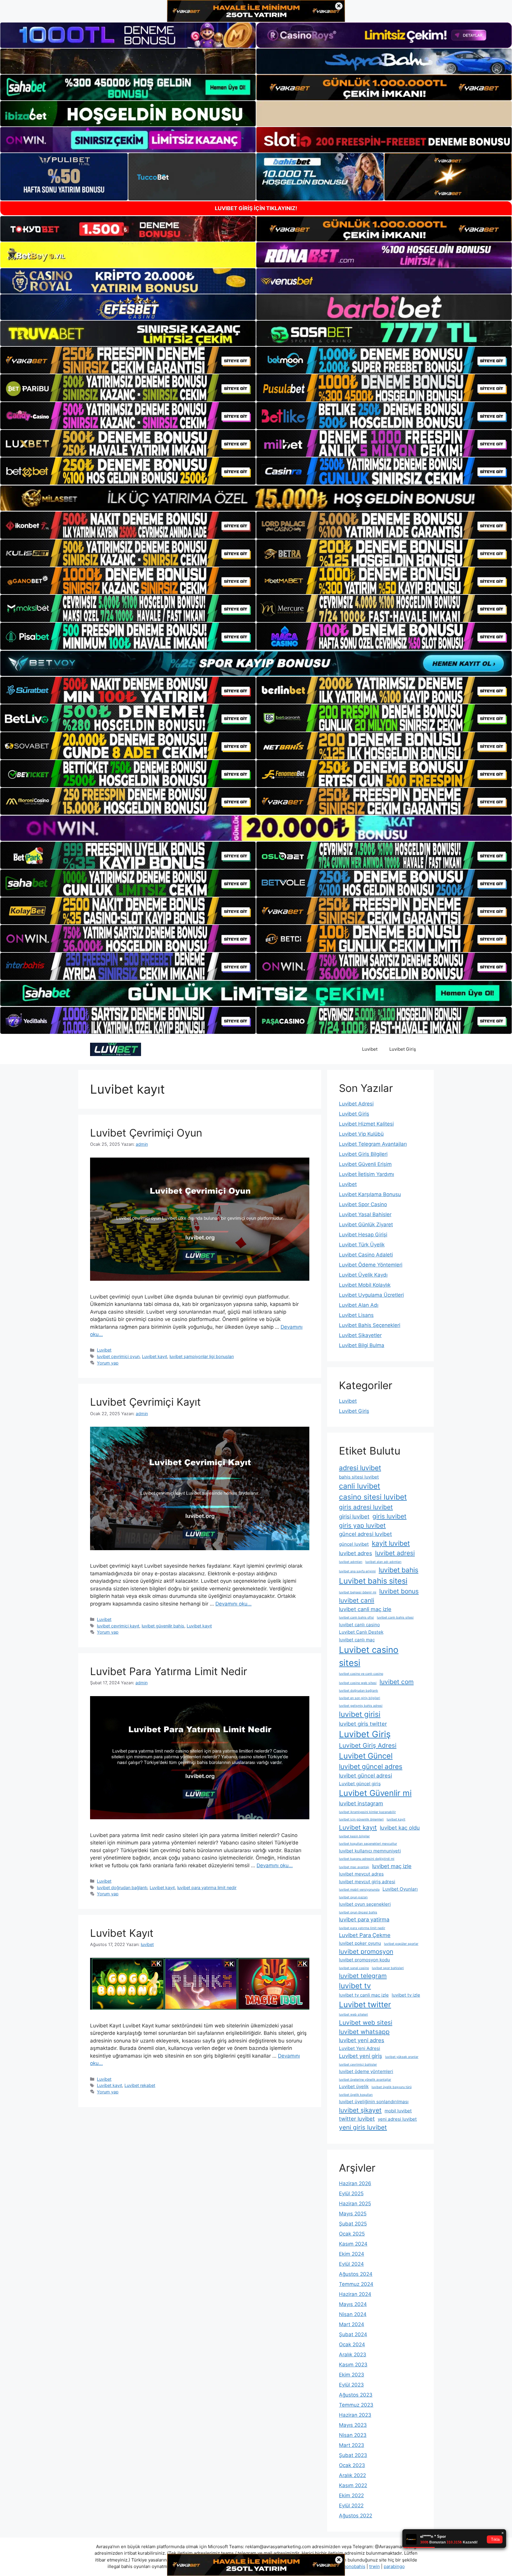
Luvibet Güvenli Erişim (365, 1164)
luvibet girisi (360, 1714)
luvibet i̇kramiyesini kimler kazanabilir (367, 1812)
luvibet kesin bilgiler (354, 1836)
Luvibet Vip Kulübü (361, 1134)
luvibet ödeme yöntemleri (366, 2071)
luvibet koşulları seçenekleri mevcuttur (368, 1844)
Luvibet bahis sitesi (373, 1581)
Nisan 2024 (353, 2314)
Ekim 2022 (351, 2495)
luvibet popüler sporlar (401, 1944)
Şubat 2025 (353, 2224)
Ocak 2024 (352, 2344)
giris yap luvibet (362, 1525)
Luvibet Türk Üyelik (362, 1245)
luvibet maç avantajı (354, 1867)
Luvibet (370, 1049)
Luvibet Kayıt (122, 1933)
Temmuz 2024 (356, 2284)
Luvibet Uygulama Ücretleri (371, 1295)
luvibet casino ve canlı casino (361, 1674)
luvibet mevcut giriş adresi (367, 1882)
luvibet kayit (396, 1819)
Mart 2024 (352, 2324)
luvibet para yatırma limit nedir (207, 1888)
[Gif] (256, 498)
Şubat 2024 (353, 2334)
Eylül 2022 (351, 2506)
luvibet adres (356, 1553)
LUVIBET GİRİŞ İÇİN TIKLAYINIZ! (256, 208)
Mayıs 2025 (353, 2214)
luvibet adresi (395, 1553)
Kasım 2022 (353, 2485)
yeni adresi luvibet (397, 2119)
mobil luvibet (398, 2111)
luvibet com (397, 1682)
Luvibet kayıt (155, 1356)
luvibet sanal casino (354, 1968)
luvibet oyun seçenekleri (365, 1904)
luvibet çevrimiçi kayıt (118, 1626)
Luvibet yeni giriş (361, 2056)
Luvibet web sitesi (366, 2023)
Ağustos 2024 (356, 2274)
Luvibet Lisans (356, 1315)
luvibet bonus (399, 1591)
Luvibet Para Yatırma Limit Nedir (169, 1671)
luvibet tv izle (406, 1995)
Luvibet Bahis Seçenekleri (370, 1325)
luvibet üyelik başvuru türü (392, 2087)
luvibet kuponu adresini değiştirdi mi (367, 1859)
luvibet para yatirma (364, 1919)
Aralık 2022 (352, 2475)
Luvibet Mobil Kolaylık (365, 1285)
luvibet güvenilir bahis (163, 1626)
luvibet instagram (361, 1803)
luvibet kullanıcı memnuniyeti (370, 1851)
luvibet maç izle (392, 1866)
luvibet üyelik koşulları (356, 2095)
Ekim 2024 (352, 2254)
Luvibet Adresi (356, 1104)
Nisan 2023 (353, 2435)
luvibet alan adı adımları (383, 1562)
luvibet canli (357, 1600)
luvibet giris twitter (363, 1724)
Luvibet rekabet (140, 2085)
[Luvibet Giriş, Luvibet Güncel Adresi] (116, 1049)
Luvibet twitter (365, 2004)
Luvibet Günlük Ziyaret (366, 1224)
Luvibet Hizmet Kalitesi (366, 1124)
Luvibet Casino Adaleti (366, 1255)
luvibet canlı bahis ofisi (356, 1618)
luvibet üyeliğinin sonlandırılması (374, 2102)
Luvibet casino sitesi (369, 1656)
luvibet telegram (363, 1976)
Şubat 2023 (353, 2455)
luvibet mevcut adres (361, 1874)
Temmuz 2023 (356, 2405)
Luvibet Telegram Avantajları (373, 1144)
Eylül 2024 (351, 2264)
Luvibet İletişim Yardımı (367, 1174)
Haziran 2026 (355, 2183)
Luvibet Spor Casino (363, 1204)
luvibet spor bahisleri (388, 1968)
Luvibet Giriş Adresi (368, 1745)
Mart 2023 (352, 2445)
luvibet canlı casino (359, 1625)
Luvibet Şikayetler (360, 1335)
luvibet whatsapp (364, 2032)
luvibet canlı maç (357, 1640)
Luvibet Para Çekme (365, 1935)
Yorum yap (108, 1363)
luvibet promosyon (366, 1951)
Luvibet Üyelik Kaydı (363, 1275)
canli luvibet (360, 1486)
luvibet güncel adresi (365, 1775)
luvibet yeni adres (362, 2040)
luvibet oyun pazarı (353, 1897)
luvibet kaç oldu (400, 1828)
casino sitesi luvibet (373, 1497)
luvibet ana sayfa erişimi (357, 1571)
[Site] (128, 360)
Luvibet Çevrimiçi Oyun (146, 1133)
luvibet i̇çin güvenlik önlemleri (361, 1819)
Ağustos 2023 (356, 2395)
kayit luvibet (391, 1543)
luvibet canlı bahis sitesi (395, 1618)
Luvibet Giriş (403, 1049)
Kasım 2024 (353, 2244)
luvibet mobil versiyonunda (359, 1890)
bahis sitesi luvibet (359, 1477)
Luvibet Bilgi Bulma (362, 1345)
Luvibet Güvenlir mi (375, 1793)
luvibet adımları (351, 1562)
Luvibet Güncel (366, 1756)
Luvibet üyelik (354, 2086)
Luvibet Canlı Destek (361, 1632)
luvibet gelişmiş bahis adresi (361, 1706)
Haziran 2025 (355, 2204)
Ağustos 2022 (356, 2516)
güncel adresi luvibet (365, 1534)
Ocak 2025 (352, 2234)
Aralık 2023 (353, 2355)
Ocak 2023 (352, 2465)
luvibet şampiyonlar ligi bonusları (202, 1356)
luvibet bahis (399, 1570)
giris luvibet (389, 1516)
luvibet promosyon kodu (364, 1960)
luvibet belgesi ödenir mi (358, 1592)
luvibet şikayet (360, 2110)
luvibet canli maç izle (365, 1609)
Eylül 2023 (351, 2385)
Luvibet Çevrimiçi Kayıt (145, 1402)
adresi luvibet (360, 1468)
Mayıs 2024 (353, 2304)
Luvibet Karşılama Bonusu (370, 1194)
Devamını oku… (233, 1604)
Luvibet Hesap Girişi (363, 1235)
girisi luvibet (354, 1516)
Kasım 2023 (353, 2365)
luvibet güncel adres (371, 1766)
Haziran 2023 (355, 2415)
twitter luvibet (357, 2119)
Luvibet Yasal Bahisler (365, 1214)
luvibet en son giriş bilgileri (360, 1698)
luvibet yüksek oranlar (402, 2057)
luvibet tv (355, 1986)
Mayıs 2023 (353, 2425)
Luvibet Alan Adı (359, 1305)
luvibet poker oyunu (360, 1943)
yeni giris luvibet (363, 2127)
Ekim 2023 (352, 2375)
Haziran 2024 (355, 2294)
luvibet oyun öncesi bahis (358, 1912)
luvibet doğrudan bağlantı (122, 1888)
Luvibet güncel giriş (360, 1784)
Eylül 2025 (351, 2193)
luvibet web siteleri (353, 2015)
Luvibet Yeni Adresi (360, 2048)
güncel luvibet (354, 1544)
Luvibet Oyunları (400, 1889)
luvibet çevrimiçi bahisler (358, 2065)
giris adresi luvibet (366, 1507)
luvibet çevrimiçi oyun (118, 1356)
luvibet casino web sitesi (358, 1683)
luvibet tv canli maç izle (364, 1995)
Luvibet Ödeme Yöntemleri (371, 1265)
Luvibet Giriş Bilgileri (363, 1154)
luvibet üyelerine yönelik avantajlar (365, 2080)
